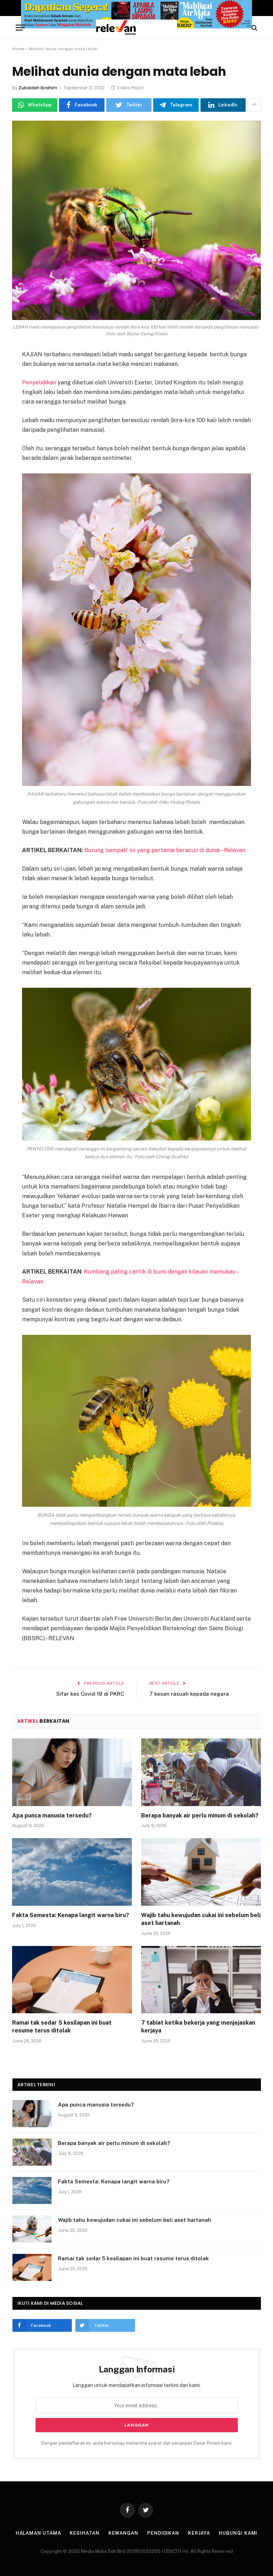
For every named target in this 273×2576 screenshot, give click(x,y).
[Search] (254, 28)
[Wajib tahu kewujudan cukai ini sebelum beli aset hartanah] (201, 1872)
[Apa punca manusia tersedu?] (72, 1772)
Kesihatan (84, 2533)
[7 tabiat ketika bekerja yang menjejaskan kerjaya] (201, 1980)
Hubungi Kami (238, 2533)
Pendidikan (163, 2533)
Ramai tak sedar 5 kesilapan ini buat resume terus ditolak (62, 2027)
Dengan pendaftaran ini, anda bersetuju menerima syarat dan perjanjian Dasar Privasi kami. (137, 2443)
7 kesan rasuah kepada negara (189, 1694)
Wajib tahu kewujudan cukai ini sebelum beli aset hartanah (201, 1919)
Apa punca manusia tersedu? (52, 1816)
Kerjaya (199, 2533)
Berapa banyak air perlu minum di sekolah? (200, 1816)
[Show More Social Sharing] (254, 105)
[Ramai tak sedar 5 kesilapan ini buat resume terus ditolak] (72, 1980)
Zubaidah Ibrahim (38, 88)
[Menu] (20, 28)
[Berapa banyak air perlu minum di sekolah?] (201, 1772)
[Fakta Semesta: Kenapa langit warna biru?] (72, 1872)
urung (96, 850)
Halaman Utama (38, 2533)
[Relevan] (136, 28)
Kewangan (123, 2533)
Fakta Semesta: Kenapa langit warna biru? (71, 1915)
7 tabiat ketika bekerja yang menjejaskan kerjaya (198, 2027)
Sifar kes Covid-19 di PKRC (90, 1694)
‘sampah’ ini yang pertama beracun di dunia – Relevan (175, 850)
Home (18, 49)
